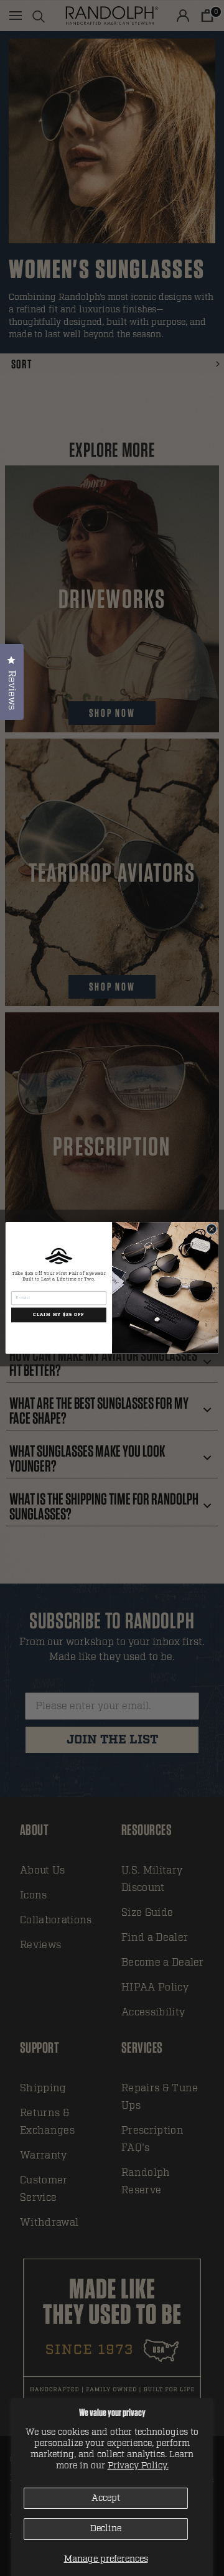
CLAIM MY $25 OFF (58, 1315)
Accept (106, 2498)
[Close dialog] (211, 1229)
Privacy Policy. (138, 2466)
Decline (106, 2528)
